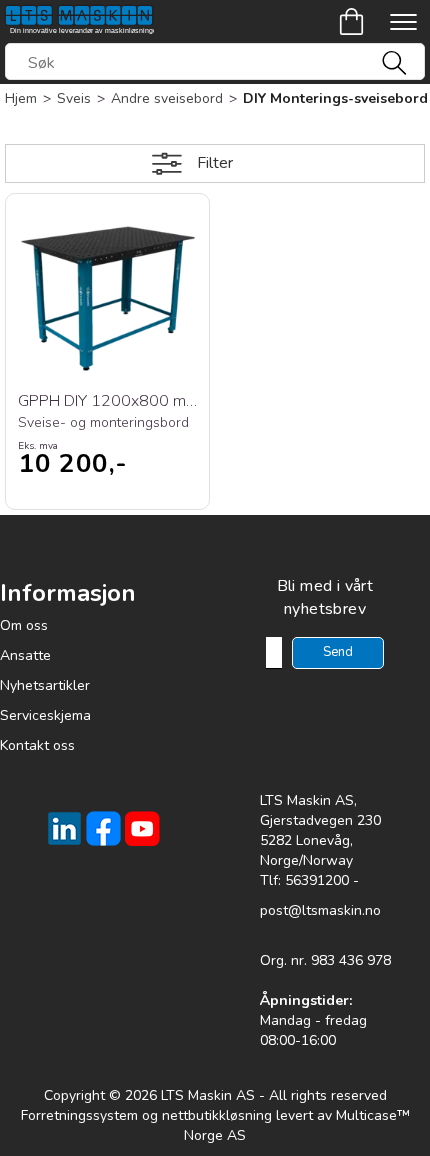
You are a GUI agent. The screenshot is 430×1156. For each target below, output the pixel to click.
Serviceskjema (45, 715)
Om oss (24, 625)
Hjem (21, 98)
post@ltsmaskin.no (320, 910)
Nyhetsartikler (45, 685)
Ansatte (25, 655)
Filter (215, 163)
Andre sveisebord (167, 98)
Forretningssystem (79, 1115)
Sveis (74, 98)
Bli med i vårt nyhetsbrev (325, 597)
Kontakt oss (37, 745)
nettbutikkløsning (217, 1115)
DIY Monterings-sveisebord (335, 98)
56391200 (317, 880)
